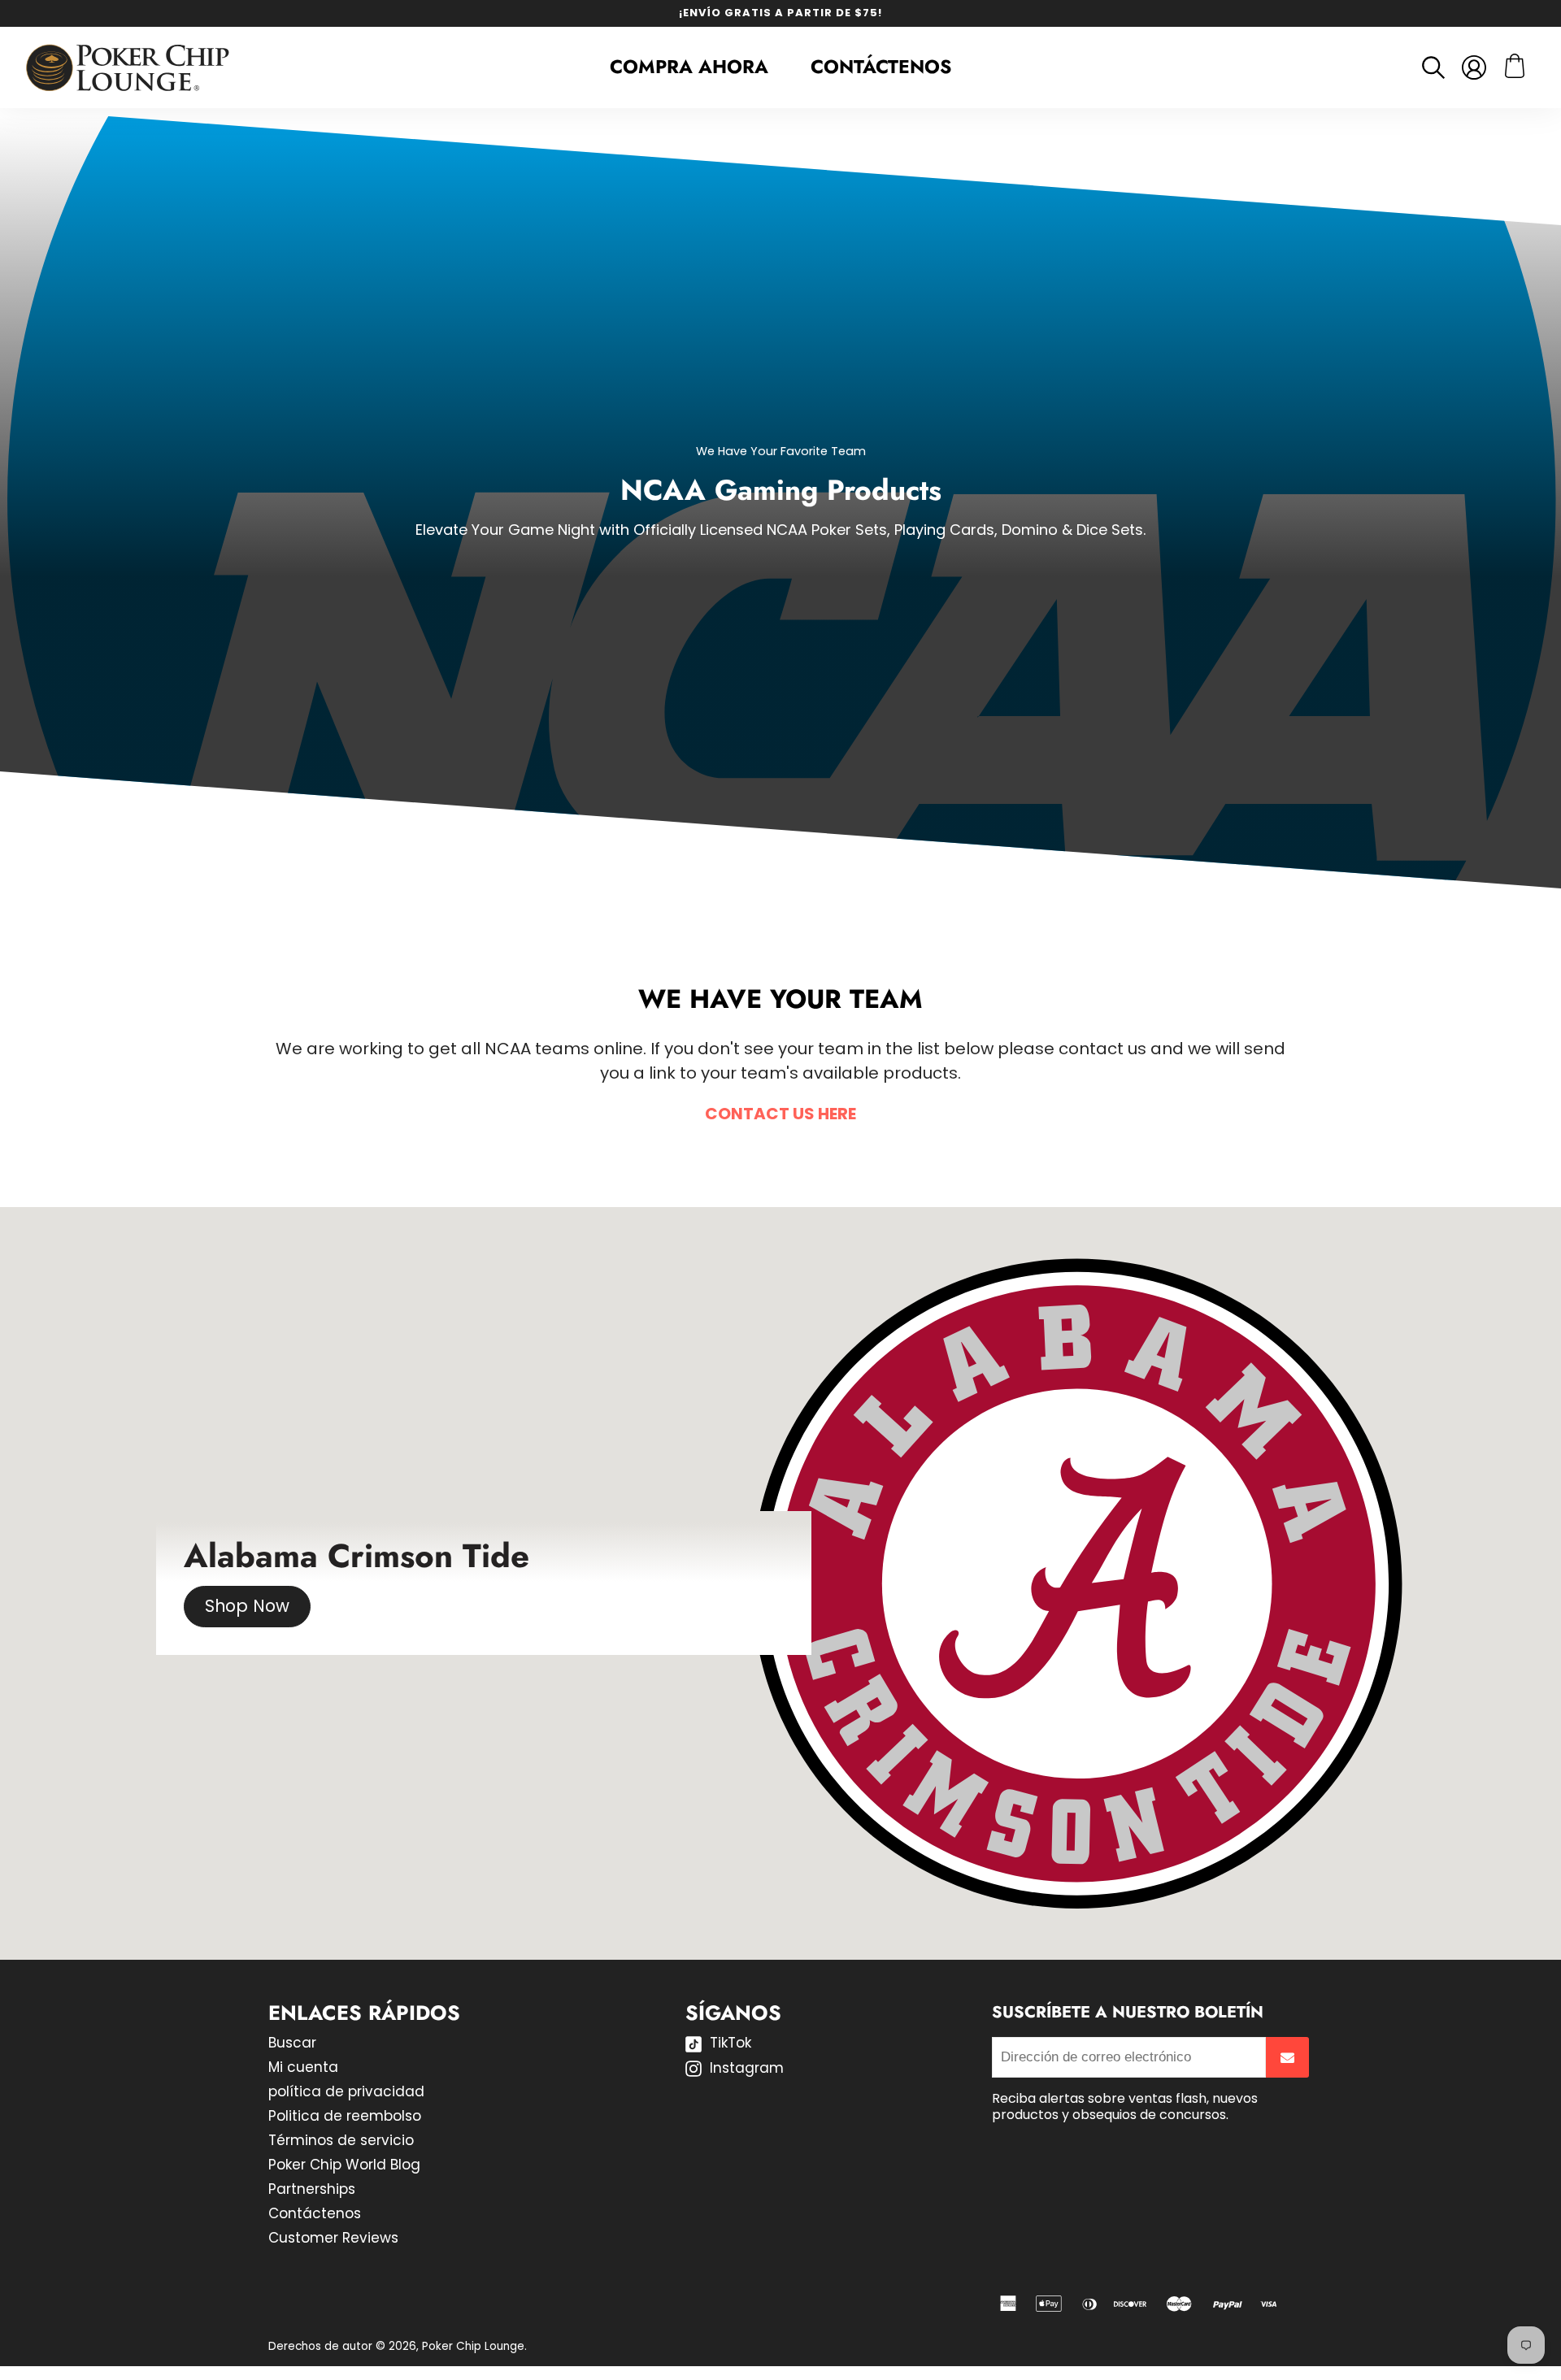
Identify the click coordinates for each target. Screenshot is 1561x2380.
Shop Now (247, 1607)
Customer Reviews (333, 2238)
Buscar (292, 2043)
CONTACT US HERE (780, 1114)
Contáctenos (881, 67)
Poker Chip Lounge (473, 2346)
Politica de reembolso (345, 2116)
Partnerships (312, 2189)
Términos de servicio (341, 2140)
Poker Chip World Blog (344, 2165)
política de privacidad (346, 2091)
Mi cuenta (303, 2067)
